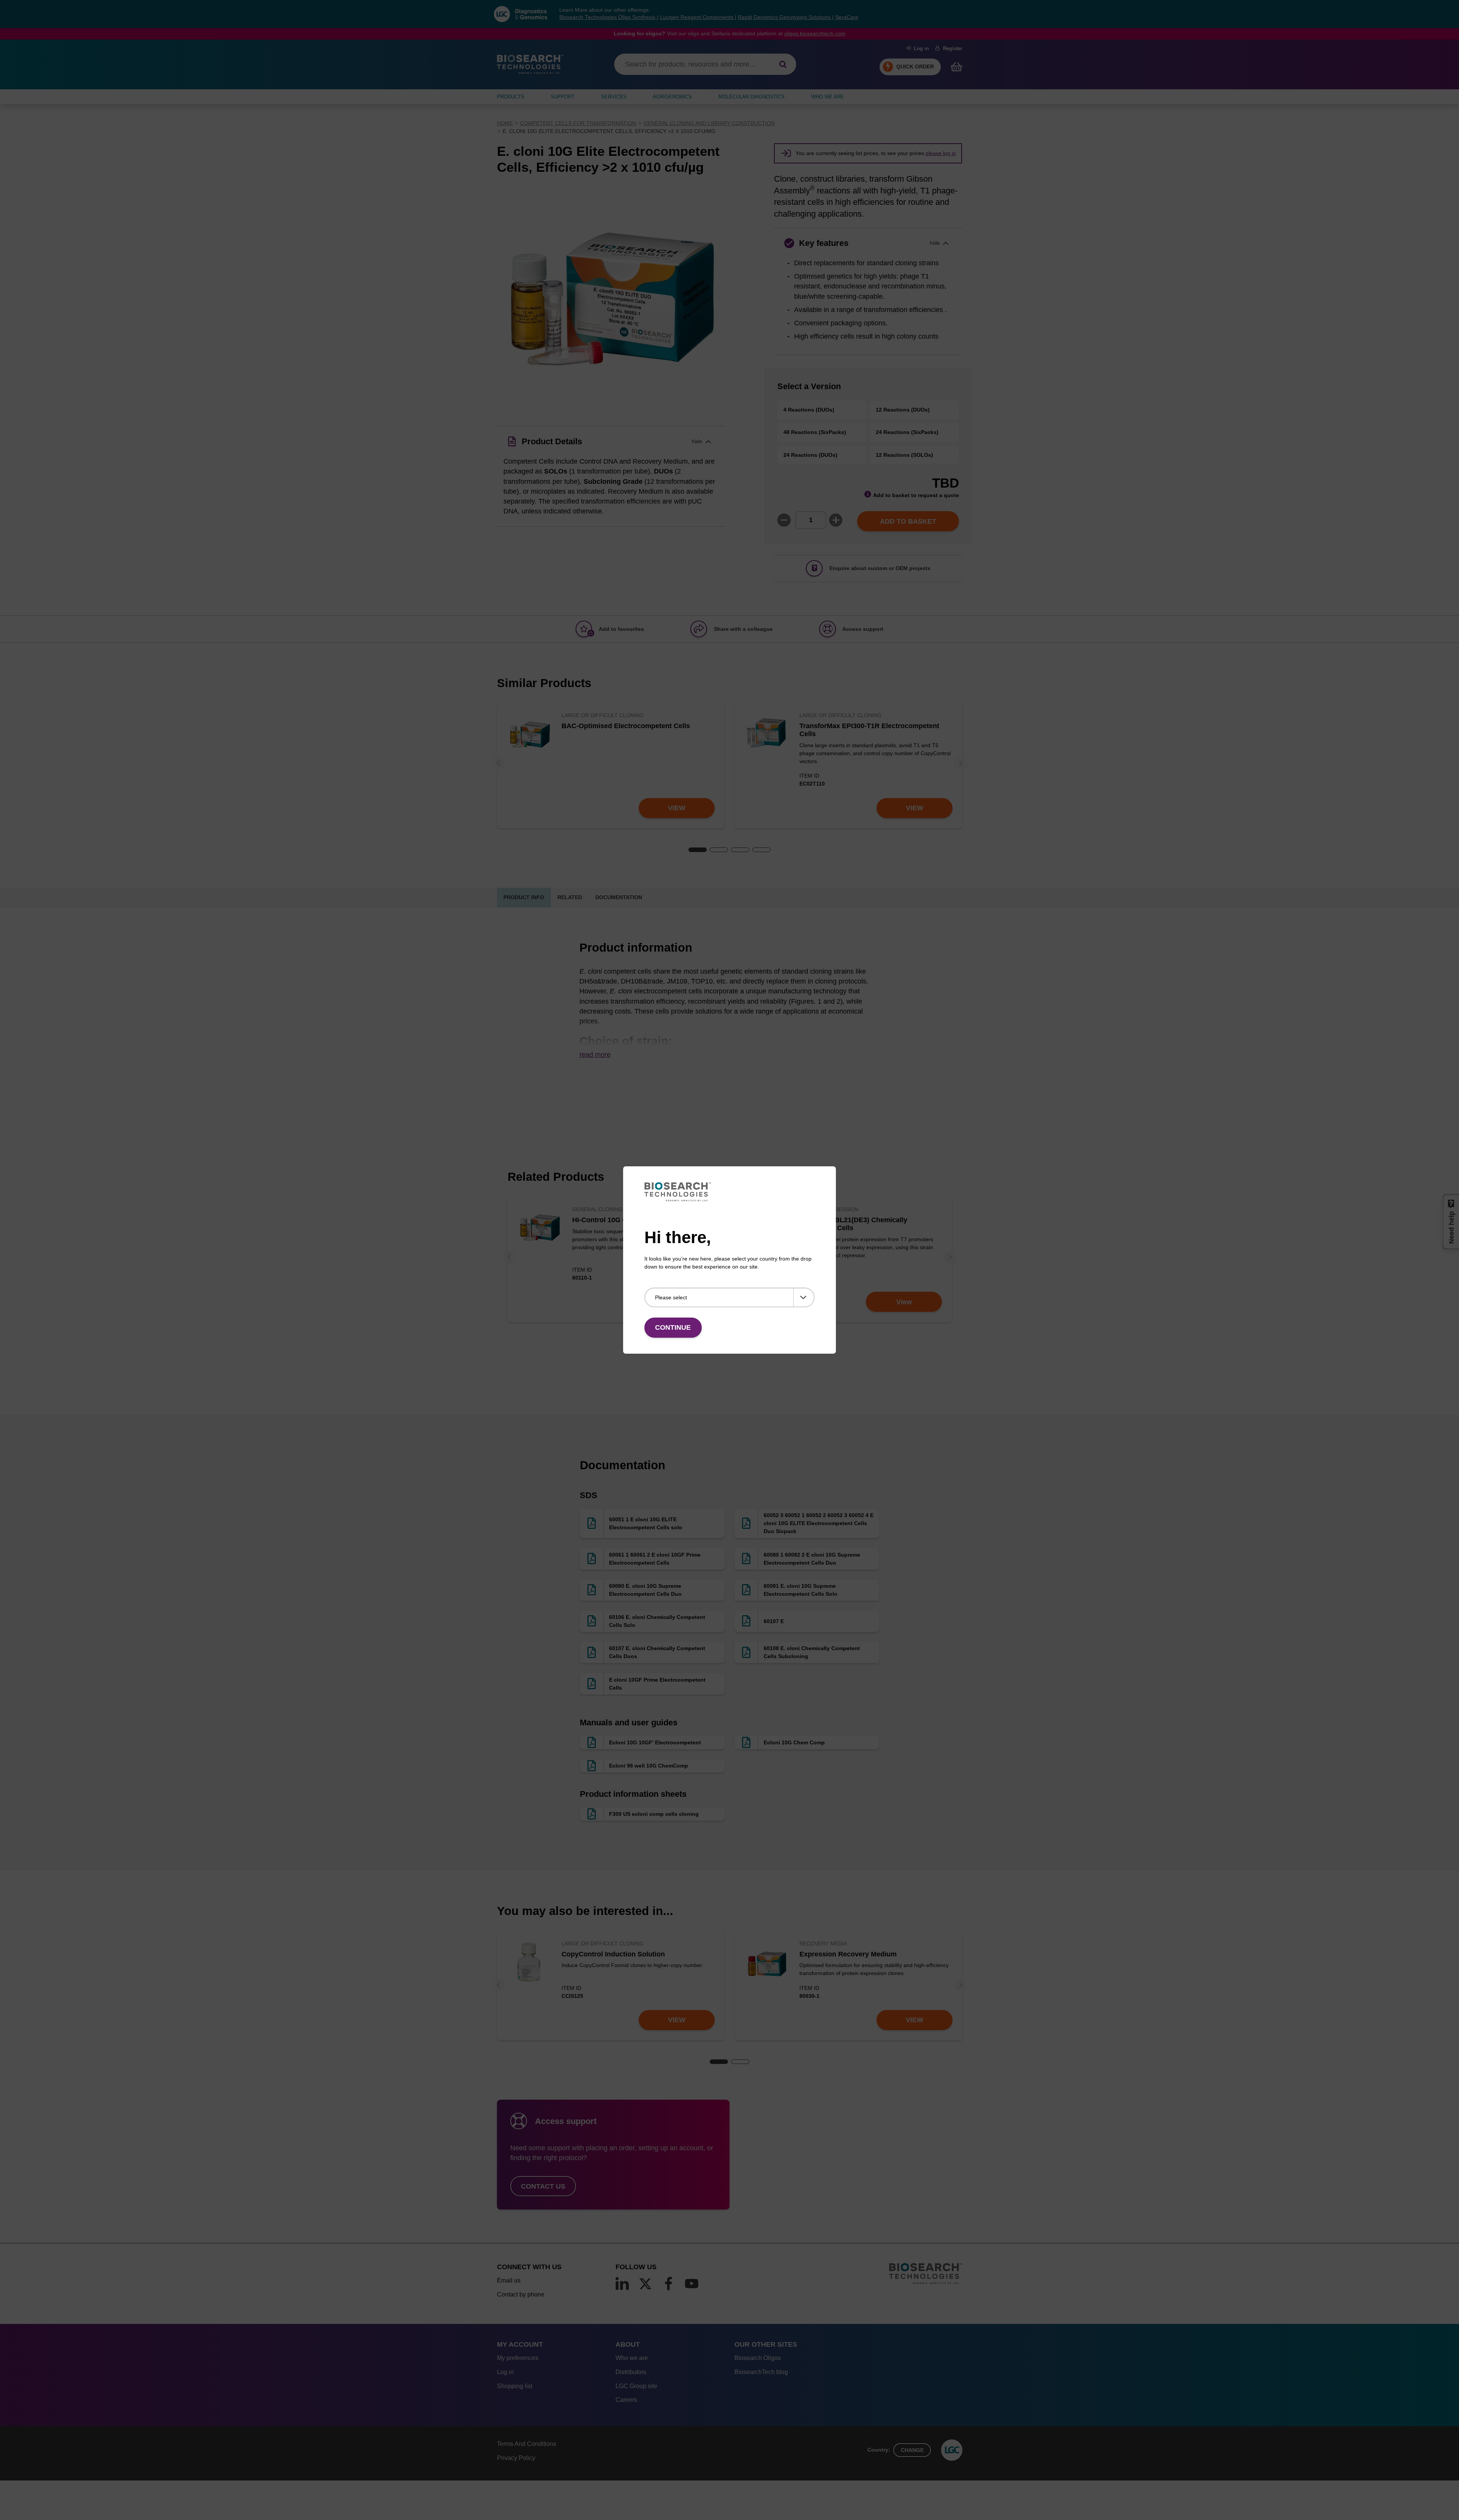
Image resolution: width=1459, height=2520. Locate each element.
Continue (673, 1327)
